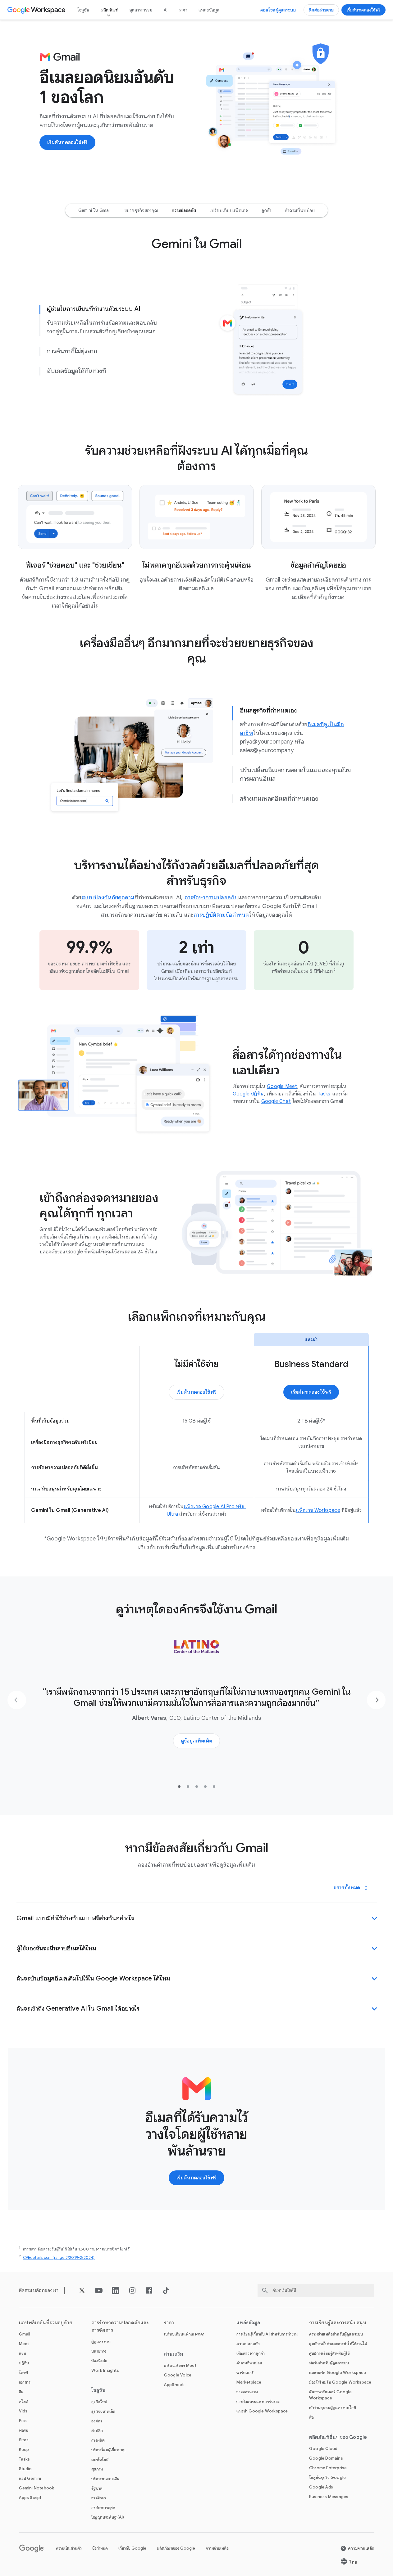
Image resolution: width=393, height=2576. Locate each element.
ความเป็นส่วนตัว (69, 2548)
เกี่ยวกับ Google (132, 2548)
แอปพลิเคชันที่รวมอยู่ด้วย (46, 2323)
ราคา (183, 10)
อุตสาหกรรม (141, 10)
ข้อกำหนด (100, 2548)
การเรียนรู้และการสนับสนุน (338, 2323)
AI (166, 10)
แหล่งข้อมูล (209, 10)
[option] (95, 210)
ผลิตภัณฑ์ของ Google (176, 2548)
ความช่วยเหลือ (217, 2548)
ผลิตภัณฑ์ (110, 10)
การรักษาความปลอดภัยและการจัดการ (120, 2326)
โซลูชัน (83, 10)
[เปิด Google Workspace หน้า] (37, 10)
